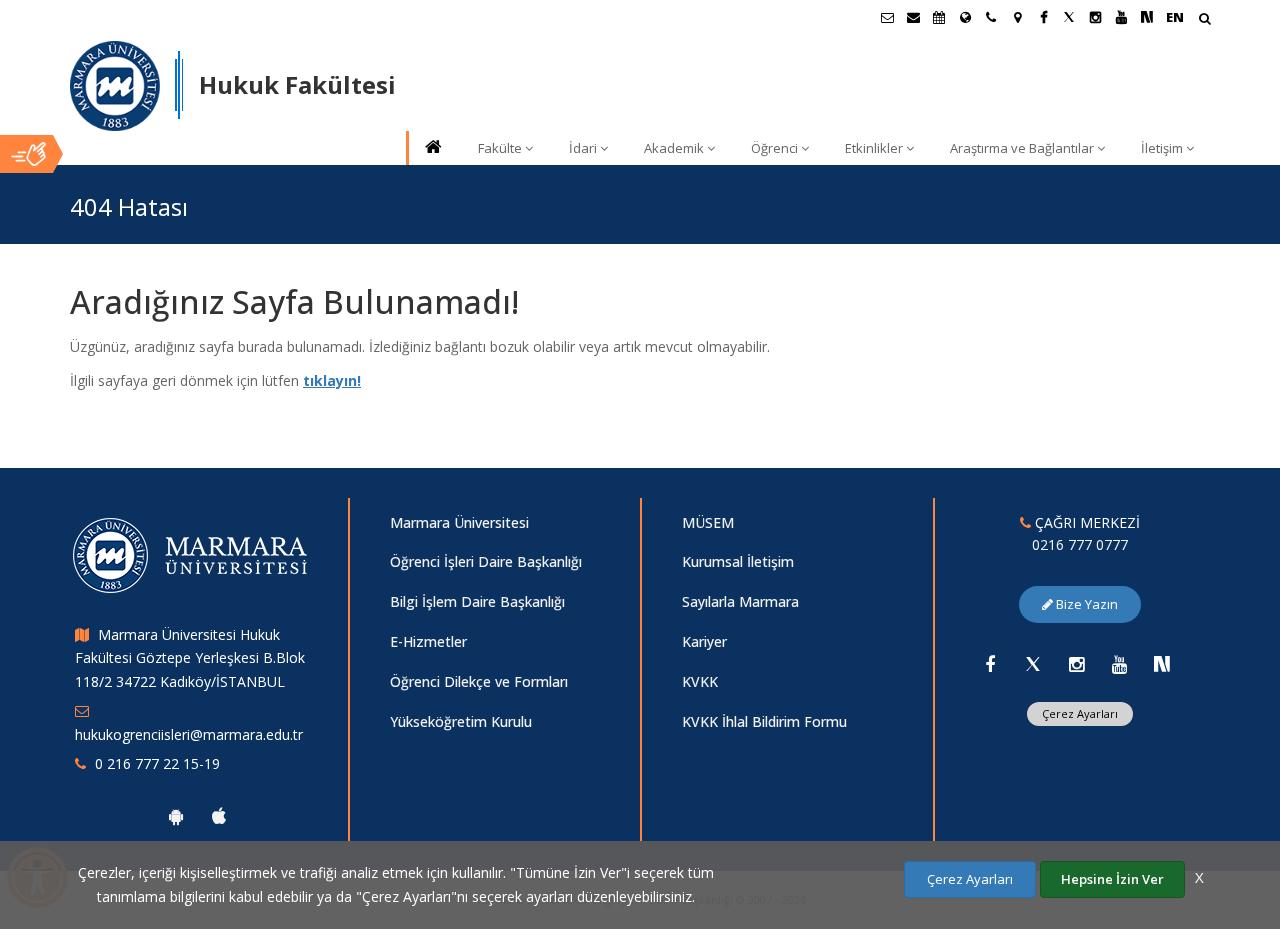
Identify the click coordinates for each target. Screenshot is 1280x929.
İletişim (1162, 148)
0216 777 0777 (1080, 544)
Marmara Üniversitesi (459, 522)
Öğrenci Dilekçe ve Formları (479, 681)
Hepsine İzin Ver (1112, 879)
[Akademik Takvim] (939, 17)
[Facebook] (990, 664)
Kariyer (704, 641)
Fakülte (500, 148)
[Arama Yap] (1204, 20)
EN (1175, 17)
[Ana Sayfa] (432, 148)
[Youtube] (1119, 664)
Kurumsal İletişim (738, 561)
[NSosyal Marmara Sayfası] (1147, 17)
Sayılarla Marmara (740, 601)
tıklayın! (332, 380)
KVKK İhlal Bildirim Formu (764, 721)
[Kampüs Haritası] (1017, 17)
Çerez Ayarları (1080, 713)
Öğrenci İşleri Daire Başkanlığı (486, 561)
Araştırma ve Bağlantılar (1022, 148)
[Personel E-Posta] (913, 17)
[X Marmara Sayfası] (1069, 17)
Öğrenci (774, 148)
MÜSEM (708, 522)
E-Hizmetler (428, 641)
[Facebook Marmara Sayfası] (1043, 17)
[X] (1033, 664)
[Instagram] (1076, 664)
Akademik (674, 148)
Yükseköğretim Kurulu (461, 721)
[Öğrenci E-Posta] (887, 17)
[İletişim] (991, 17)
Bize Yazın (1085, 604)
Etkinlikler (874, 148)
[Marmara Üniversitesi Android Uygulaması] (176, 816)
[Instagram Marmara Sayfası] (1095, 17)
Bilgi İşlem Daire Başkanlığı (477, 601)
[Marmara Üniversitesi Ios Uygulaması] (219, 816)
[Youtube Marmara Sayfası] (1121, 17)
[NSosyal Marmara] (1162, 664)
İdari (583, 148)
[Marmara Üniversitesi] (115, 86)
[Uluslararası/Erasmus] (965, 17)
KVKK (700, 681)
